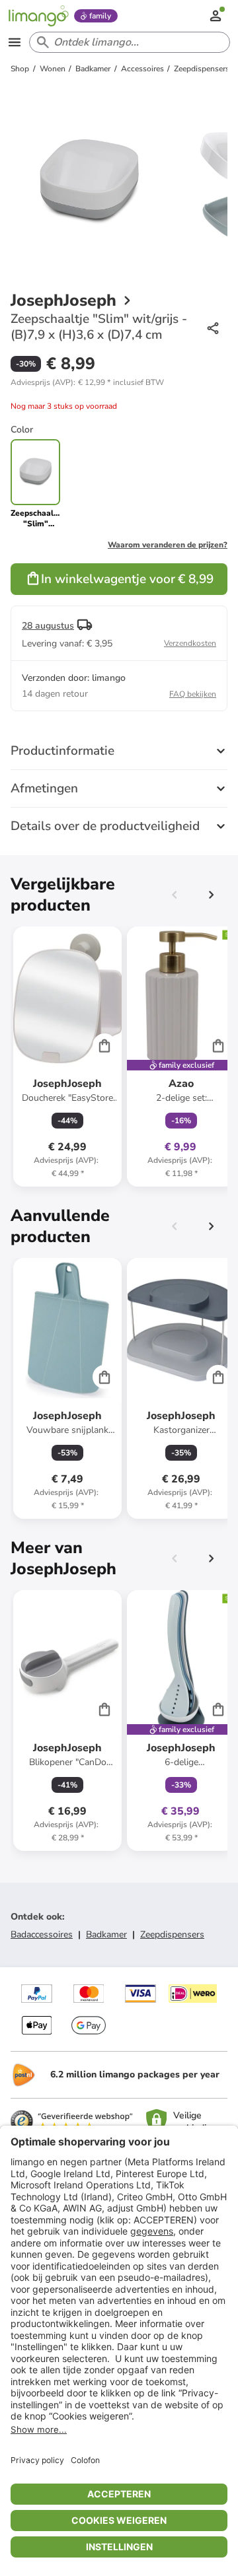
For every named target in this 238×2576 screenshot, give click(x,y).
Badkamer (106, 1934)
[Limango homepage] (38, 16)
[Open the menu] (15, 42)
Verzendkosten (190, 643)
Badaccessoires (42, 1934)
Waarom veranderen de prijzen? (168, 545)
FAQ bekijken (193, 694)
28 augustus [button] (48, 626)
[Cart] (104, 1045)
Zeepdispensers (172, 1934)
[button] (87, 382)
